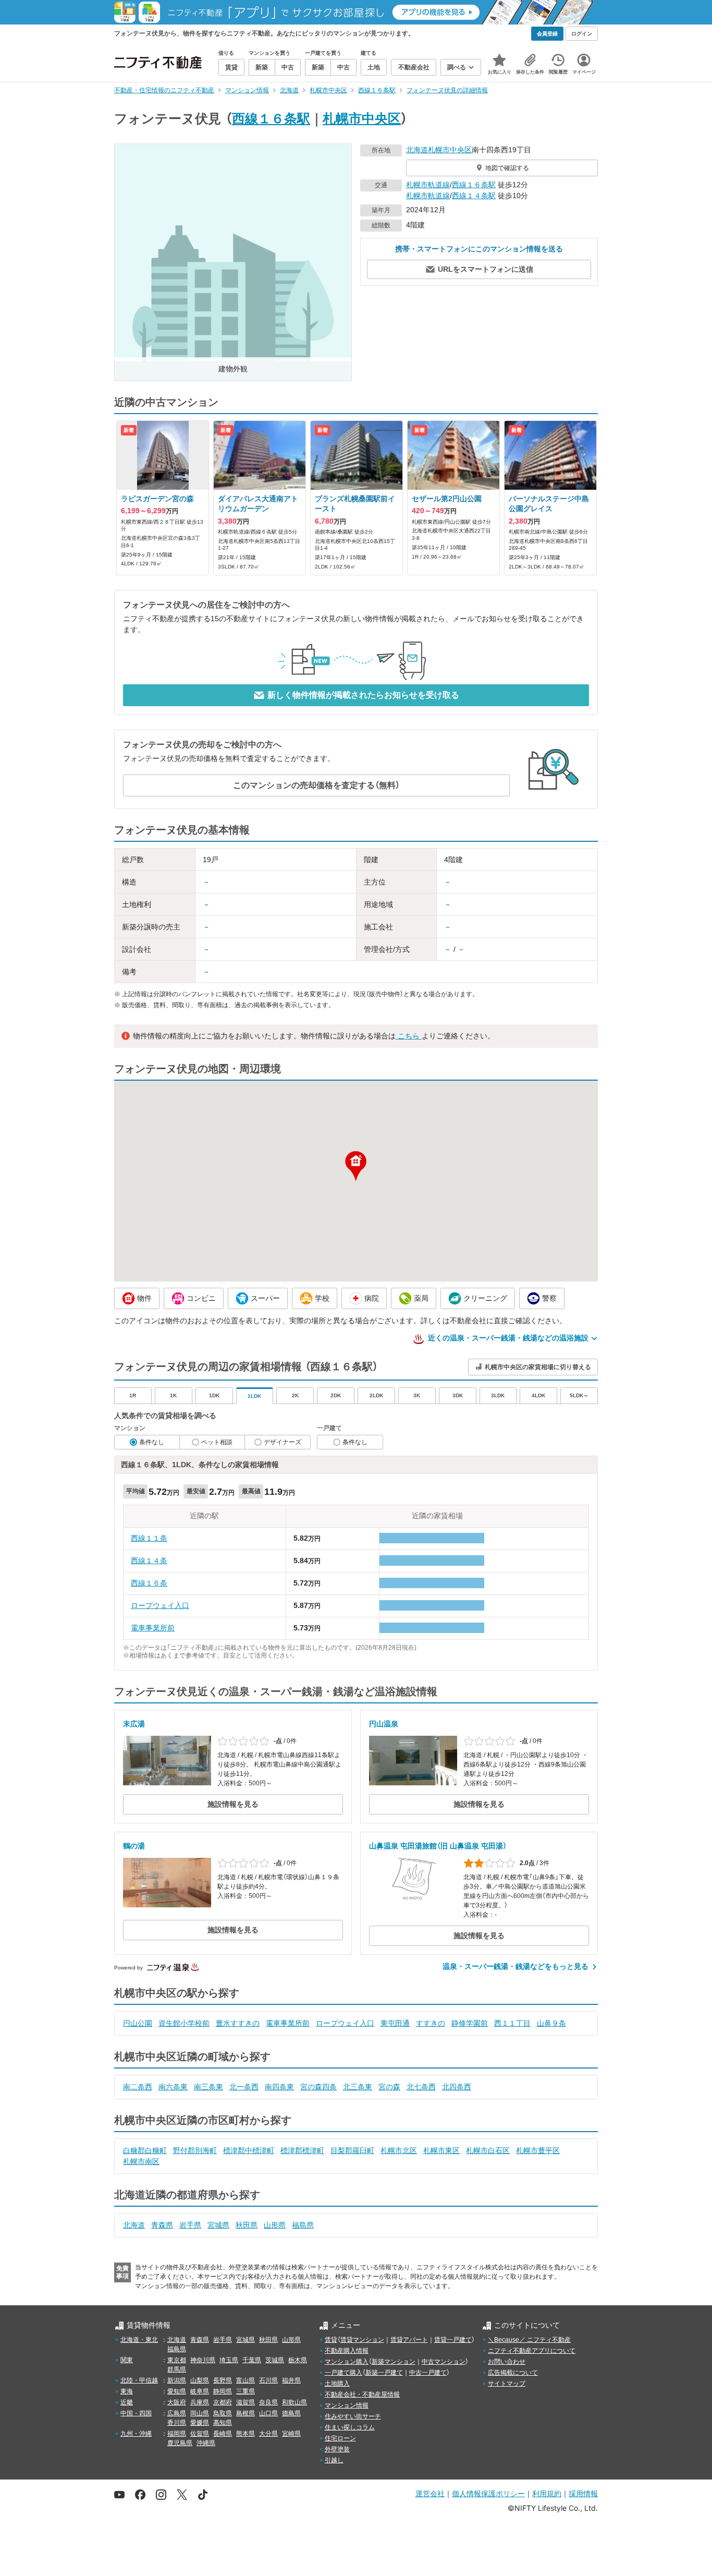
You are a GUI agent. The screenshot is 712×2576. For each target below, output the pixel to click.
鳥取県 (223, 2413)
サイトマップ (507, 2384)
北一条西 (244, 2087)
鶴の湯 (134, 1846)
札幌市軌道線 (428, 185)
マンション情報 (347, 2405)
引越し (334, 2460)
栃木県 (298, 2360)
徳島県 (291, 2413)
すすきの (431, 2023)
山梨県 (200, 2380)
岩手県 (190, 2225)
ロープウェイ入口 (160, 1605)
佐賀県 (200, 2434)
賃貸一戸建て (453, 2340)
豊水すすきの (238, 2023)
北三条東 (358, 2087)
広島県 (177, 2413)
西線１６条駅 (271, 118)
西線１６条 (149, 1583)
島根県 (245, 2413)
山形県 (275, 2225)
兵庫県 (200, 2402)
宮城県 (218, 2225)
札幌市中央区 (362, 118)
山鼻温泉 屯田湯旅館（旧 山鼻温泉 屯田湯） (438, 1846)
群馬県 (177, 2369)
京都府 (223, 2402)
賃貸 (331, 2340)
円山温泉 (384, 1724)
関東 (127, 2360)
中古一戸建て (428, 2373)
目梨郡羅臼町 (352, 2150)
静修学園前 (470, 2023)
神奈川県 (203, 2360)
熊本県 (245, 2434)
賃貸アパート (409, 2340)
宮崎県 (291, 2434)
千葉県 (252, 2360)
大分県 (268, 2434)
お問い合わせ (507, 2362)
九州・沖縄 (136, 2434)
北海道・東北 (139, 2340)
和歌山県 (294, 2402)
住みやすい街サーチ (353, 2416)
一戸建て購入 (343, 2373)
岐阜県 (200, 2391)
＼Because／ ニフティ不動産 (529, 2340)
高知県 (223, 2423)
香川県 (177, 2423)
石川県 (268, 2380)
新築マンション (394, 2362)
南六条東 (173, 2087)
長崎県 (223, 2434)
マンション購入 (347, 2362)
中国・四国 (136, 2413)
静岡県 (223, 2391)
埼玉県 (229, 2360)
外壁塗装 (337, 2449)
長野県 (223, 2380)
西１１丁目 (512, 2023)
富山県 (245, 2380)
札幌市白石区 (488, 2150)
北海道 (417, 150)
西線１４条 (149, 1561)
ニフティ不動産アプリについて (532, 2351)
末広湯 (134, 1724)
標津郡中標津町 (249, 2150)
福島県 (303, 2225)
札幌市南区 (141, 2161)
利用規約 (547, 2493)
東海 (127, 2391)
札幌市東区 (441, 2150)
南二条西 (138, 2087)
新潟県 (177, 2380)
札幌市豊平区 (538, 2150)
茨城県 (275, 2360)
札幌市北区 (399, 2150)
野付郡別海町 (195, 2150)
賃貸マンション (362, 2340)
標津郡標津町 (302, 2150)
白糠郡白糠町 (145, 2150)
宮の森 (389, 2087)
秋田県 (247, 2225)
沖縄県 (206, 2443)
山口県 (268, 2413)
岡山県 (200, 2413)
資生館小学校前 (184, 2023)
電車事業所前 (153, 1628)
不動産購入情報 (347, 2351)
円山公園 (138, 2023)
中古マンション (444, 2362)
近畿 (127, 2402)
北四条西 (457, 2087)
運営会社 (430, 2493)
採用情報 (583, 2493)
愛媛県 (200, 2423)
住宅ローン (340, 2438)
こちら (409, 1036)
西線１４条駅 (474, 196)
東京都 (177, 2360)
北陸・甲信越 (139, 2380)
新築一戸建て (384, 2373)
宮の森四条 (318, 2087)
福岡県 (177, 2434)
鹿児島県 (180, 2443)
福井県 (291, 2380)
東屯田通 (395, 2023)
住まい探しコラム (350, 2427)
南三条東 (208, 2087)
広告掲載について (513, 2373)
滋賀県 (245, 2402)
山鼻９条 (551, 2023)
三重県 (245, 2391)
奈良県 (268, 2402)
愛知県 (177, 2391)
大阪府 (177, 2402)
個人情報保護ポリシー (488, 2493)
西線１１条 (149, 1538)
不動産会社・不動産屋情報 (362, 2394)
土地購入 (337, 2384)
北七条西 (421, 2087)
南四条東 (279, 2087)
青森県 (162, 2225)
